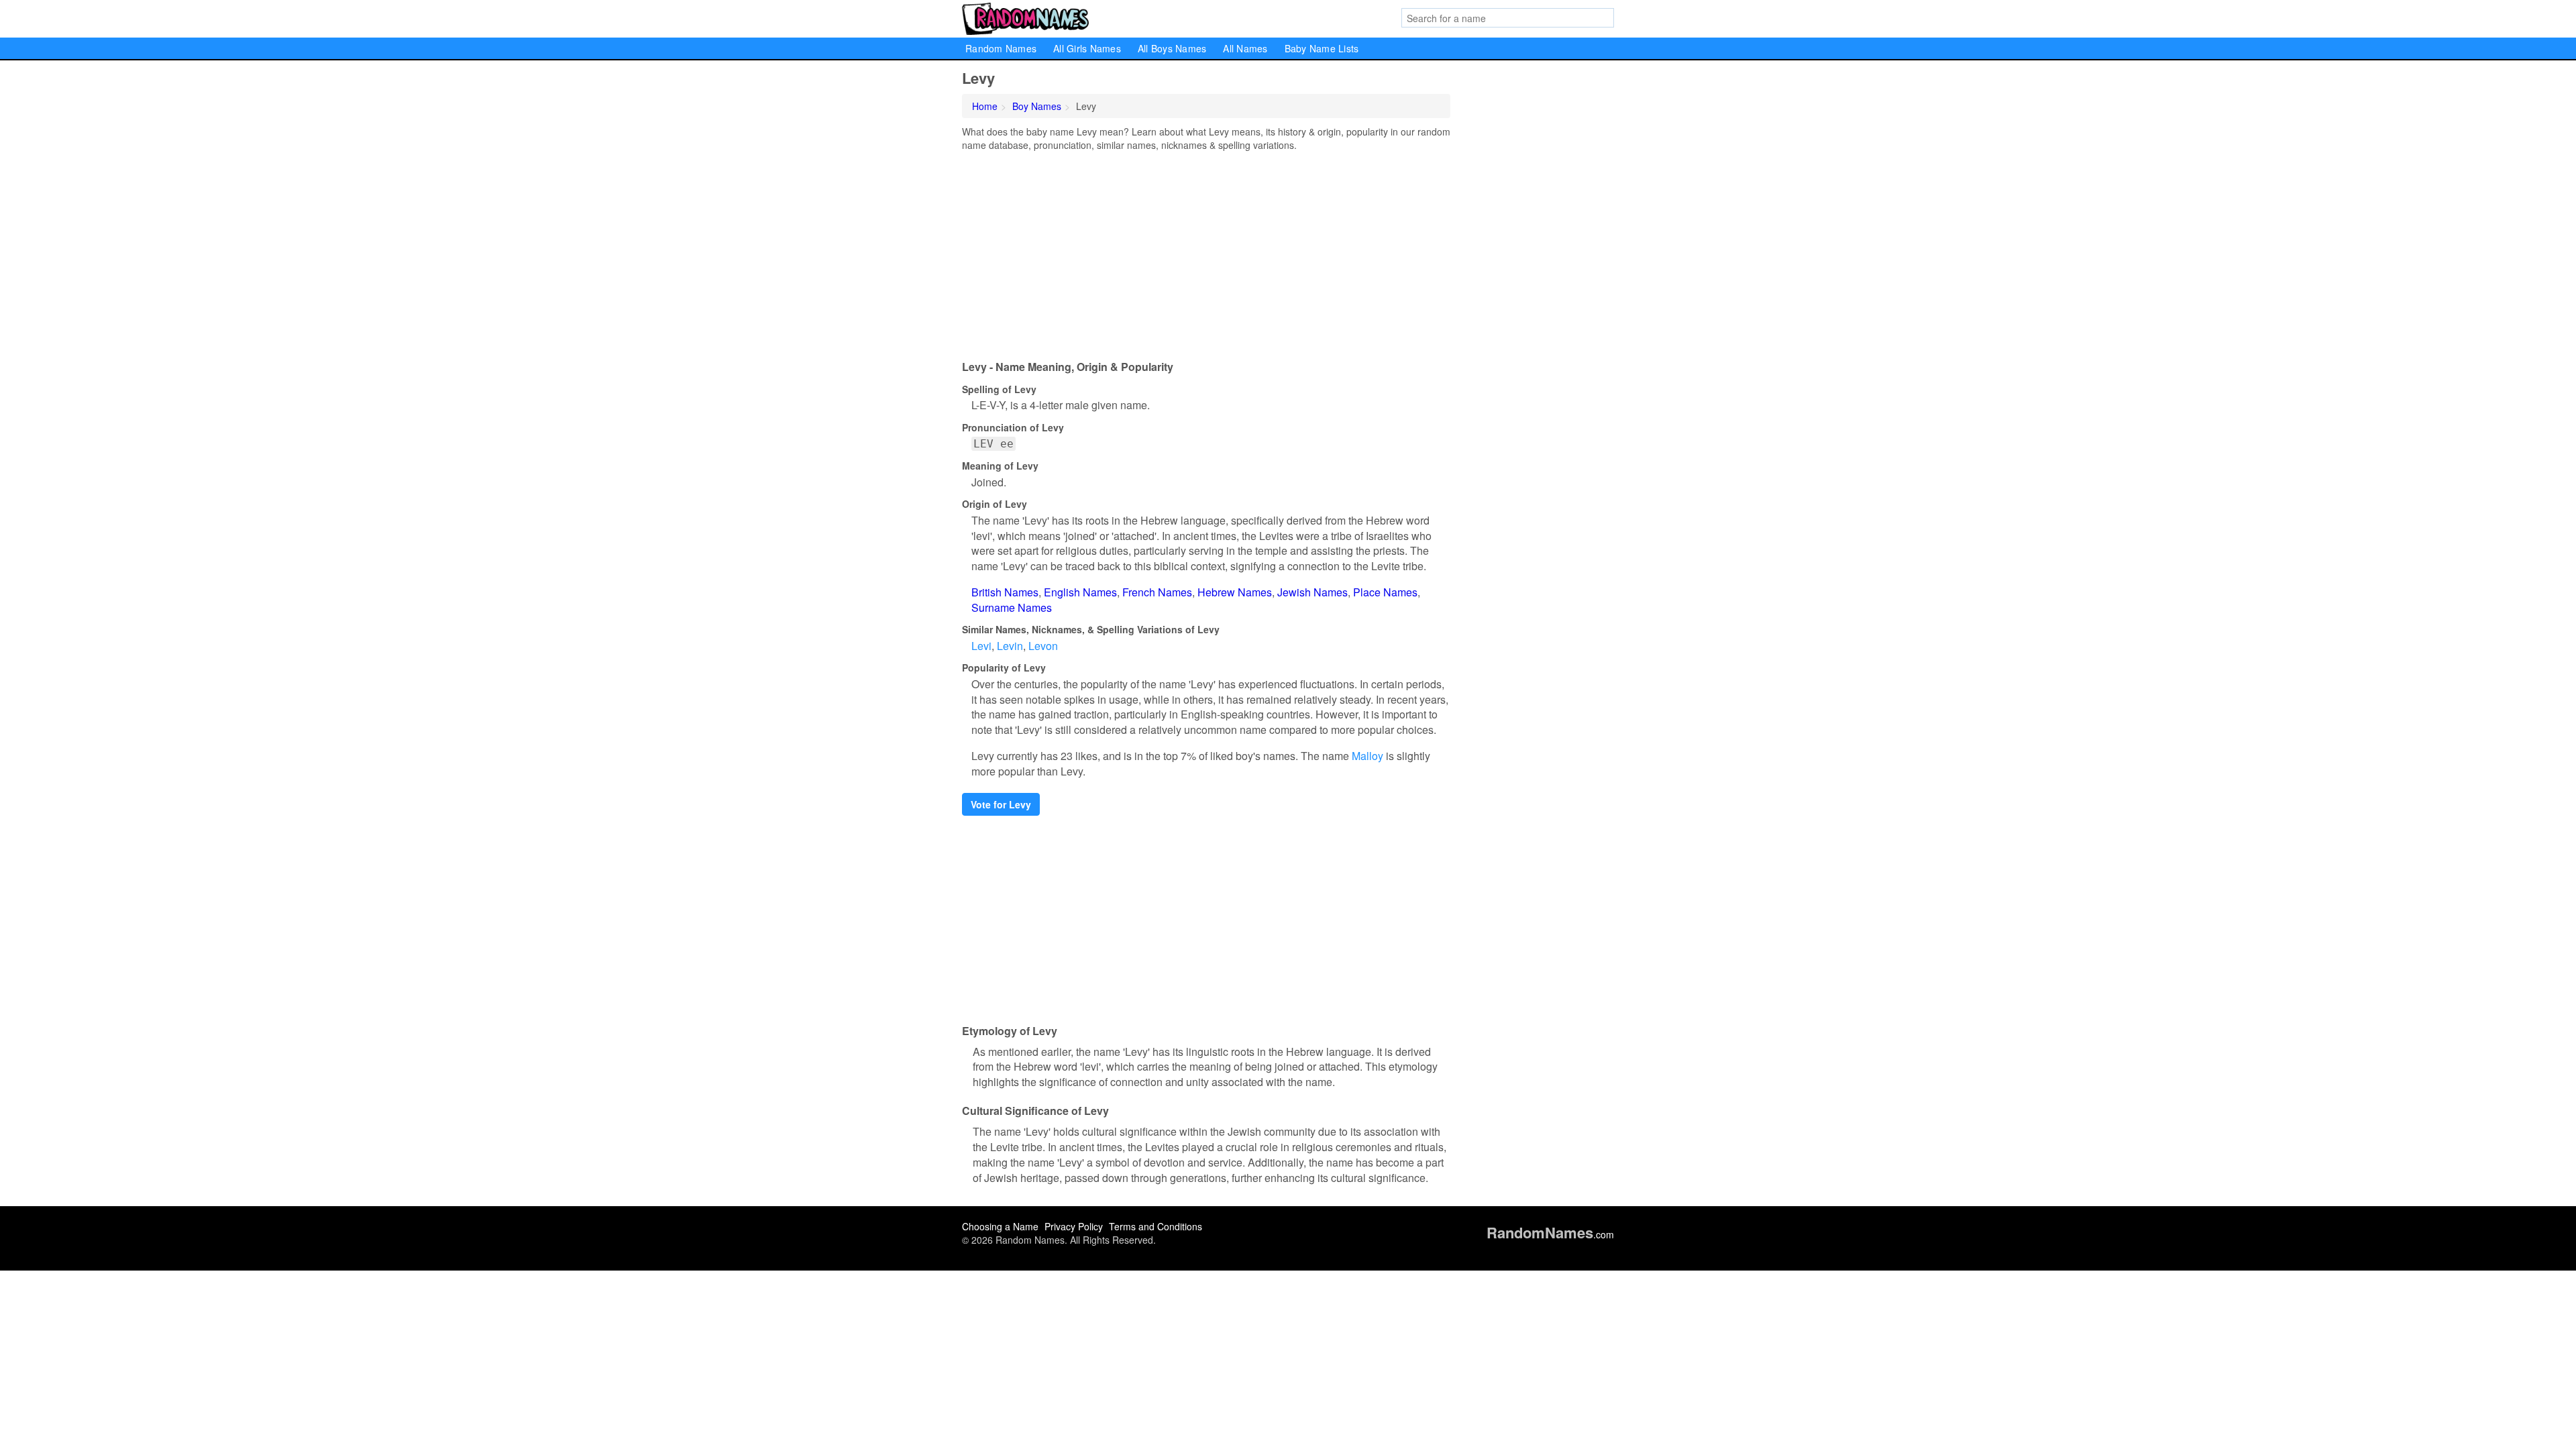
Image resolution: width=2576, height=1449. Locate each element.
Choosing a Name (1000, 1226)
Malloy (1367, 756)
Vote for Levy (1001, 804)
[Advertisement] (1206, 252)
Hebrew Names (1235, 592)
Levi (981, 646)
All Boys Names (1172, 48)
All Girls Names (1087, 48)
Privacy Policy (1074, 1226)
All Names (1245, 48)
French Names (1157, 592)
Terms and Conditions (1156, 1226)
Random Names (1001, 48)
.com (1550, 1234)
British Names (1005, 592)
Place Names (1385, 592)
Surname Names (1012, 607)
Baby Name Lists (1322, 48)
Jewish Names (1312, 592)
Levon (1043, 646)
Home (985, 106)
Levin (1010, 646)
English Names (1080, 592)
